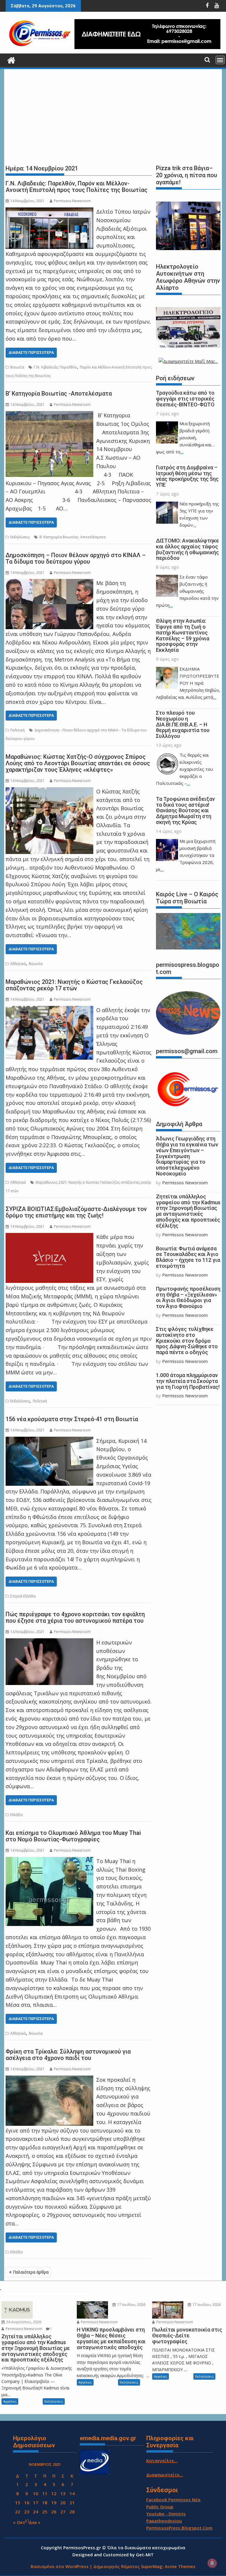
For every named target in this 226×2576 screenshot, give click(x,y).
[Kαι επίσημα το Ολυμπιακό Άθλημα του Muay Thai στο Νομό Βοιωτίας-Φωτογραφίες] (49, 1861)
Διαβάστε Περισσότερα (31, 352)
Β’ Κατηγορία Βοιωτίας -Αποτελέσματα (59, 393)
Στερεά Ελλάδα (23, 1596)
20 (63, 2503)
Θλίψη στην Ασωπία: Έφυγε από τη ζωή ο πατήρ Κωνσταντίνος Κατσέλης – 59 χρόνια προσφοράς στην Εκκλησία (183, 635)
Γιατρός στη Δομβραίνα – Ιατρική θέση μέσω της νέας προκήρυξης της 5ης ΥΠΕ (187, 476)
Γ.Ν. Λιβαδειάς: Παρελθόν (55, 367)
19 (54, 2503)
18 (45, 2503)
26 (54, 2512)
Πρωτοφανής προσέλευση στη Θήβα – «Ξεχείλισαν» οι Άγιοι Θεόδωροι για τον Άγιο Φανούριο (188, 1297)
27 (63, 2512)
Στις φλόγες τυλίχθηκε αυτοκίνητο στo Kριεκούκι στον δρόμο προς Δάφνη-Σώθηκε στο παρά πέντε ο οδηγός (187, 1341)
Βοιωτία (17, 367)
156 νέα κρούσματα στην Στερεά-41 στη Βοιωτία (72, 1419)
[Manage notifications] (212, 2563)
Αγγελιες (10, 2401)
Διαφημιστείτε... (165, 2475)
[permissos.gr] (11, 60)
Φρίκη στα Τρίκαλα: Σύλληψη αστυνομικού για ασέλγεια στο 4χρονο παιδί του (68, 2055)
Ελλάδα (16, 1815)
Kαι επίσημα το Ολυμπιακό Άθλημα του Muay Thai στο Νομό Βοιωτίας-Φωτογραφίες (73, 1836)
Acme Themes (180, 2566)
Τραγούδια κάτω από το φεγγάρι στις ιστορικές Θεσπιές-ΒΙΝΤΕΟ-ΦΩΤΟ (185, 399)
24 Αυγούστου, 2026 (23, 2322)
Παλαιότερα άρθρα (31, 2272)
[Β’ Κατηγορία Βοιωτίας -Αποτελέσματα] (49, 415)
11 (45, 2493)
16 (27, 2503)
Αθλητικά (18, 964)
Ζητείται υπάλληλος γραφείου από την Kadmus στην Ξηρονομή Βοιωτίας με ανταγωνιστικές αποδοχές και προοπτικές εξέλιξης (188, 1211)
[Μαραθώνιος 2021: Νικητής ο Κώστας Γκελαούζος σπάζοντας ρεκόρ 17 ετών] (49, 1010)
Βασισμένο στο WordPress (60, 2566)
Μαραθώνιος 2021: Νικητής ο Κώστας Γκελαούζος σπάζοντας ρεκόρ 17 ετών (74, 985)
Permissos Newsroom (72, 201)
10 (36, 2493)
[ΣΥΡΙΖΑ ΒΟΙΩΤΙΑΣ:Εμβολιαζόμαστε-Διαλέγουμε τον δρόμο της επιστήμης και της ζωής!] (49, 1237)
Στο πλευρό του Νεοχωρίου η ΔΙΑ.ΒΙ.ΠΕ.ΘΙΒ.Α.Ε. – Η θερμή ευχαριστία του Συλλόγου (183, 724)
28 (72, 2512)
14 (72, 2493)
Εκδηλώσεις (20, 537)
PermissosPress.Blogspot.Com (179, 2528)
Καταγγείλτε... (162, 2461)
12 (54, 2493)
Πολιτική (18, 730)
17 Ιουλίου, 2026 (131, 2305)
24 (36, 2512)
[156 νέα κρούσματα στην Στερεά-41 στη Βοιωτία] (49, 1441)
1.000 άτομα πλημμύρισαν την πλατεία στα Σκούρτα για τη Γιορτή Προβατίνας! (188, 1381)
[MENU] (220, 60)
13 (63, 2493)
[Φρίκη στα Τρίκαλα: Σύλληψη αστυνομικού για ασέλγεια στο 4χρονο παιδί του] (49, 2080)
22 (18, 2512)
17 (36, 2503)
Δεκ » (35, 2522)
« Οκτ (19, 2522)
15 (18, 2503)
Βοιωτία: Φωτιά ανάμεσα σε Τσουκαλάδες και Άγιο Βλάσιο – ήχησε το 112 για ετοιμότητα (188, 1257)
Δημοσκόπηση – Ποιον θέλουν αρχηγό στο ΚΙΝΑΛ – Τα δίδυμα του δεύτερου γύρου (76, 558)
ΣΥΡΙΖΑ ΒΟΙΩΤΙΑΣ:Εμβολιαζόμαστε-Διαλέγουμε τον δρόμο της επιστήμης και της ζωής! (76, 1212)
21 (72, 2503)
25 (45, 2512)
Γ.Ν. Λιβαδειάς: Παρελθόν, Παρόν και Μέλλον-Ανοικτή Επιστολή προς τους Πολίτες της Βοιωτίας (77, 187)
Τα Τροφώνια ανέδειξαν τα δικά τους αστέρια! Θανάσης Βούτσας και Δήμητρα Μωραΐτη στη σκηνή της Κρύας (185, 810)
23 (27, 2512)
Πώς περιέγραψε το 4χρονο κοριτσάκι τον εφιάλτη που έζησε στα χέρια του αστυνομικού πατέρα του (75, 1617)
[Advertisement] (113, 115)
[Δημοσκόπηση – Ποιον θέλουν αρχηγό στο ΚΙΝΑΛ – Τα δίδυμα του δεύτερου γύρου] (49, 583)
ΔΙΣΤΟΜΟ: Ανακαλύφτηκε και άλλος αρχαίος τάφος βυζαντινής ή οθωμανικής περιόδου (187, 549)
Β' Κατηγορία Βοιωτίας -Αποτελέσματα (73, 537)
